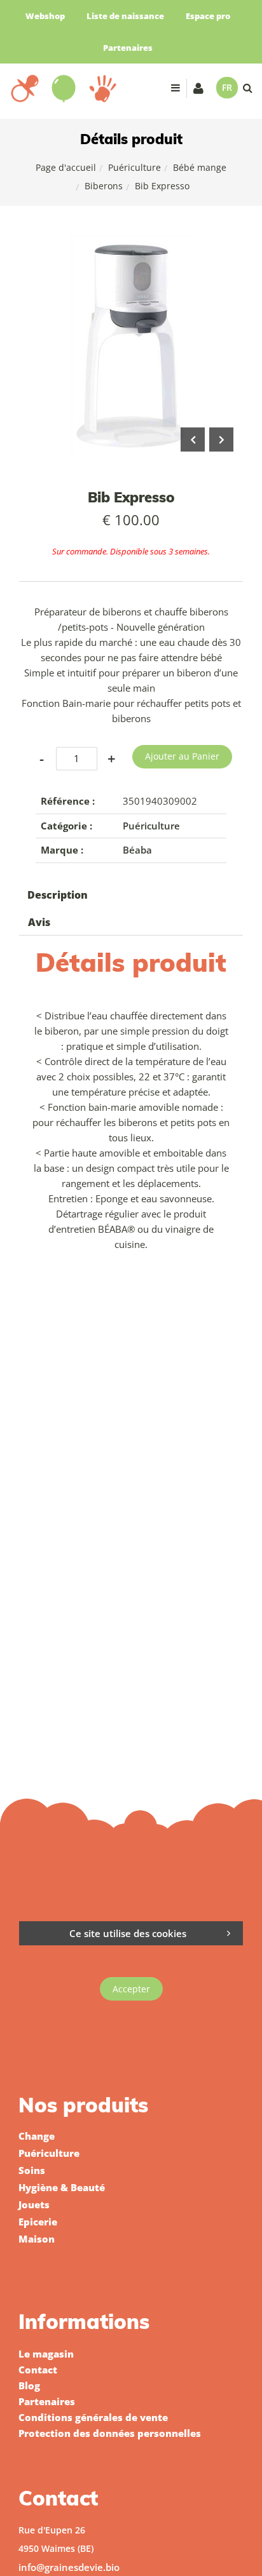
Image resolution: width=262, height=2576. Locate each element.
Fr (227, 87)
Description (58, 895)
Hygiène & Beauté (62, 2187)
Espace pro (208, 16)
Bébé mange (200, 167)
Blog (29, 2385)
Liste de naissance (125, 16)
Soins (32, 2170)
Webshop (45, 16)
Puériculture (134, 167)
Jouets (34, 2204)
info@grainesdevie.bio (69, 2567)
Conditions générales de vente (93, 2417)
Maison (37, 2239)
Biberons (104, 186)
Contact (38, 2370)
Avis (39, 922)
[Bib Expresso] (131, 243)
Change (37, 2136)
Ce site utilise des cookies (128, 1933)
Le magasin (46, 2354)
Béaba (137, 850)
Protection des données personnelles (110, 2433)
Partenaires (128, 48)
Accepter (131, 1989)
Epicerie (38, 2222)
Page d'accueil (66, 167)
